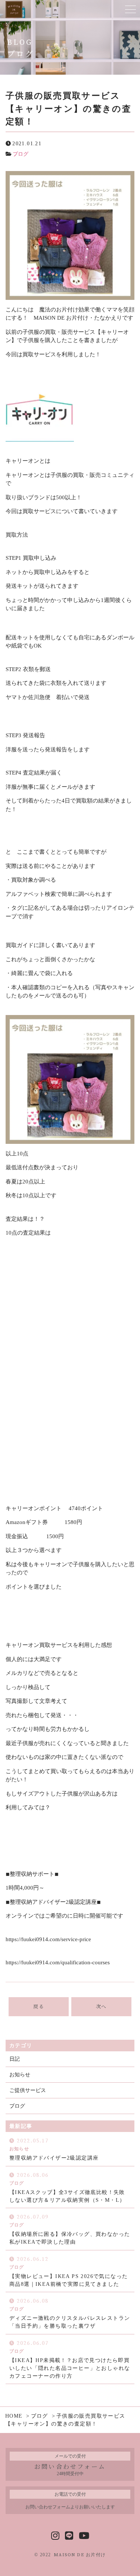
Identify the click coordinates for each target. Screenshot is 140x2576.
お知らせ (20, 2075)
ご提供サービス (28, 2090)
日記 (15, 2059)
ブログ (21, 154)
